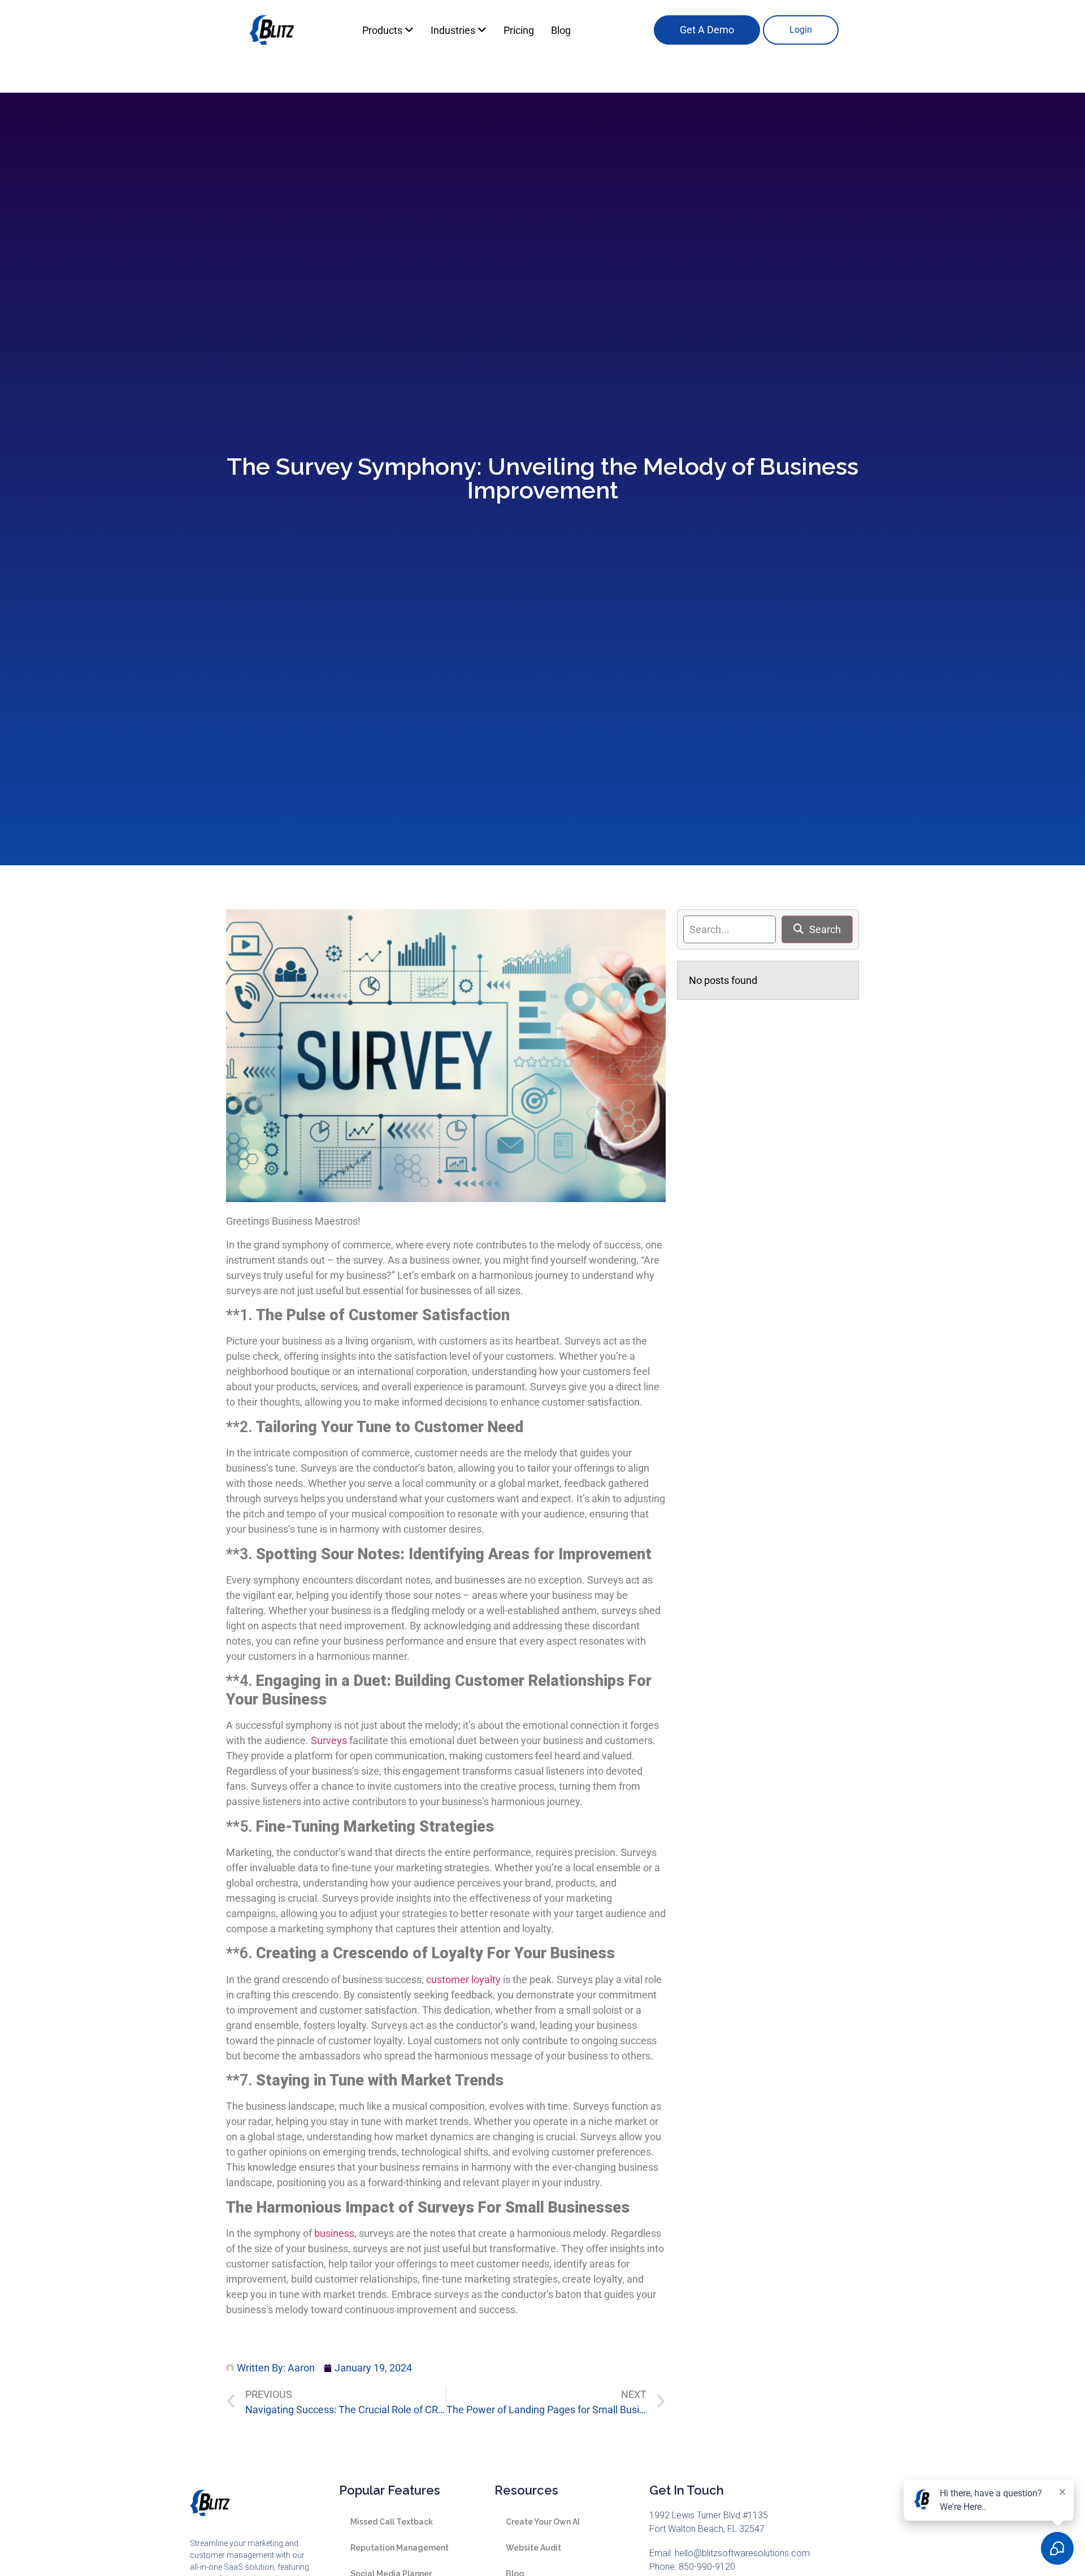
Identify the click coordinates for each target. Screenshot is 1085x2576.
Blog (561, 30)
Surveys (329, 1740)
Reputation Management (400, 2548)
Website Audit (533, 2548)
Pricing (519, 30)
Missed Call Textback (392, 2522)
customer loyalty (463, 1979)
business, (334, 2233)
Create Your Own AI (543, 2522)
